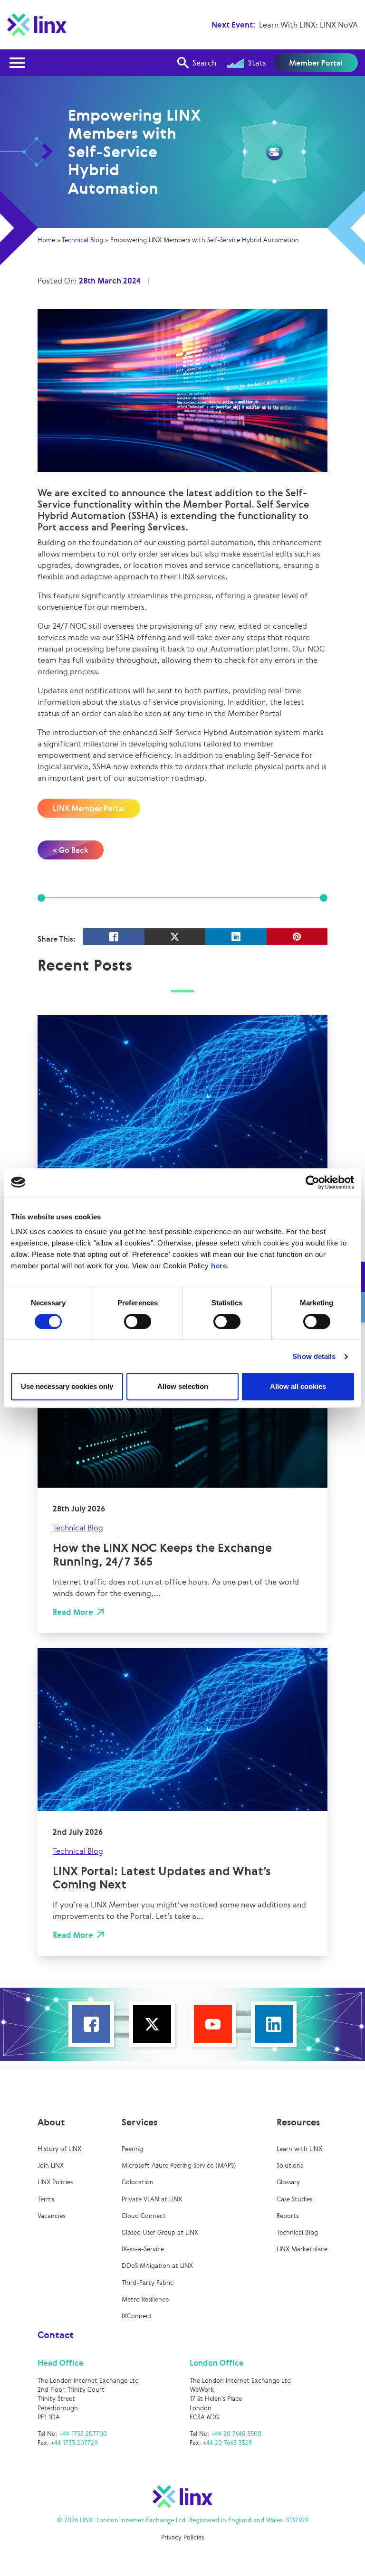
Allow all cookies (298, 1386)
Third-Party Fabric (148, 2283)
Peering (132, 2149)
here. (220, 1266)
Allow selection (183, 1386)
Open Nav (17, 63)
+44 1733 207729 (74, 2443)
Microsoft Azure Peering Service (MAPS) (179, 2166)
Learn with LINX (299, 2149)
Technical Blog (82, 240)
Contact (56, 2335)
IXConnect (137, 2316)
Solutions (290, 2166)
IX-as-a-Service (143, 2249)
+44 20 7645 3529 (227, 2443)
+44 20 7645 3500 (236, 2434)
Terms (46, 2199)
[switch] (138, 1321)
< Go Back (71, 850)
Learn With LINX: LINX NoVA (308, 25)
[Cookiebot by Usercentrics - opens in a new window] (312, 1182)
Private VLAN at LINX (152, 2199)
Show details (314, 1356)
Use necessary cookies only (67, 1386)
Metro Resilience (145, 2299)
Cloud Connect (144, 2216)
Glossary (288, 2182)
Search (204, 63)
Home (46, 240)
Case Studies (294, 2199)
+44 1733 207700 (83, 2434)
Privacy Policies (182, 2537)
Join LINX (51, 2166)
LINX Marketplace (302, 2249)
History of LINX (59, 2149)
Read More (73, 1612)
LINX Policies (55, 2182)
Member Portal (316, 63)
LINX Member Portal (89, 808)
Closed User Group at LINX (160, 2232)
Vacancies (51, 2216)
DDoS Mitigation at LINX (157, 2266)
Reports (288, 2216)
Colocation (138, 2182)
